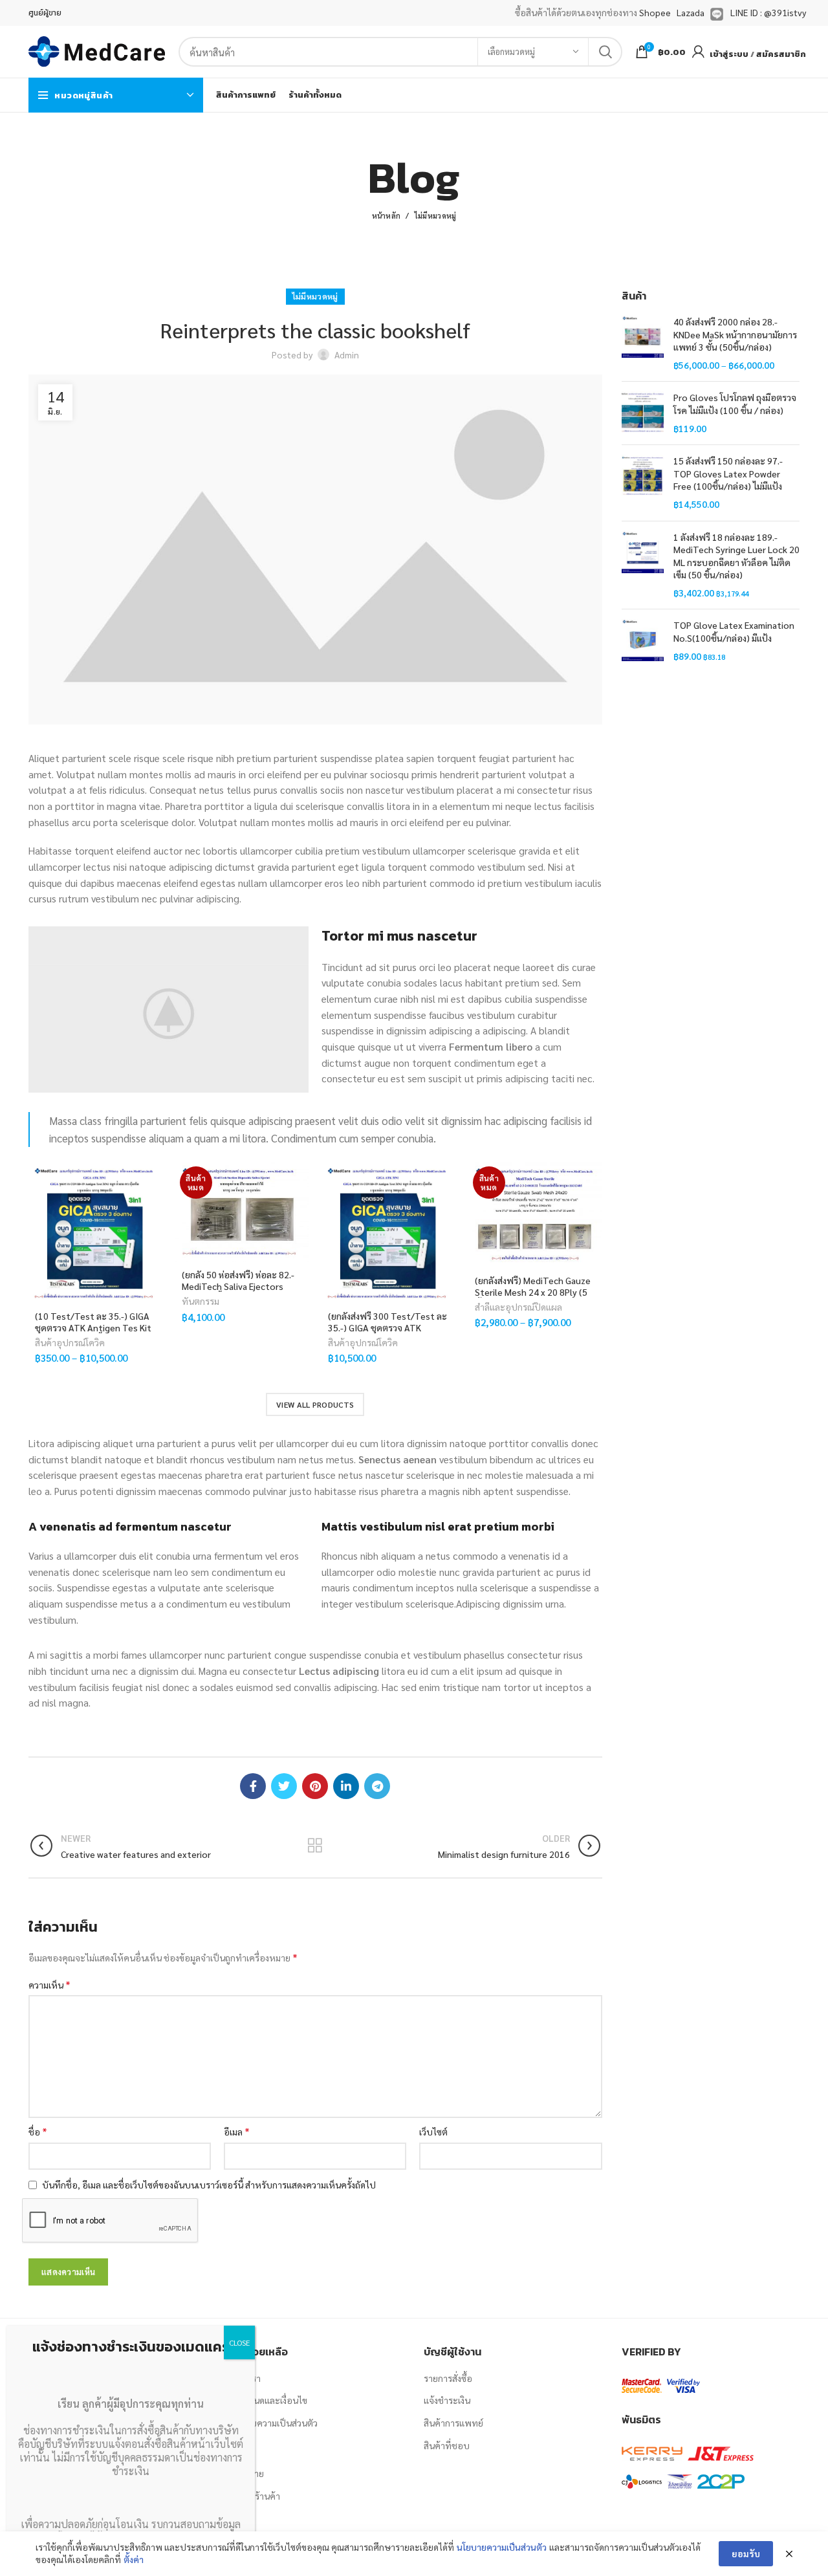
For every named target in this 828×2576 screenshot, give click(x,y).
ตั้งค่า (134, 2559)
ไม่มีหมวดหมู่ (436, 216)
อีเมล (237, 2131)
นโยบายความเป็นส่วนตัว (272, 2423)
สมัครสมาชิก (781, 54)
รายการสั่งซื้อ (448, 2378)
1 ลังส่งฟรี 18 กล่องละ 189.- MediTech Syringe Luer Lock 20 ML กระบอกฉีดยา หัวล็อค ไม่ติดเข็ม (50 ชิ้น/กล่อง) (736, 556)
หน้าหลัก (387, 216)
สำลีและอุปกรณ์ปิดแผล (518, 1307)
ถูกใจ (153, 1183)
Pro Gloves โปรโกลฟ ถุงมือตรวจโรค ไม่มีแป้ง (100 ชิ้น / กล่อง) (735, 404)
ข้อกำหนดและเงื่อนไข (267, 2400)
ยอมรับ (746, 2553)
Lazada (691, 12)
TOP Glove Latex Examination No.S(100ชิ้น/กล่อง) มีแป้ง (734, 631)
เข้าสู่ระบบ (729, 54)
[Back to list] (315, 1846)
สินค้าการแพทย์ (453, 2423)
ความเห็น (49, 1984)
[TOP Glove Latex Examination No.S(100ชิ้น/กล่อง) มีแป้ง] (643, 641)
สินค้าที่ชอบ (447, 2445)
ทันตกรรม (201, 1301)
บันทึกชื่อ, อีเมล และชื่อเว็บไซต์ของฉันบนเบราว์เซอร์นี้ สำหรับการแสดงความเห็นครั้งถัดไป (209, 2185)
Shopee (655, 12)
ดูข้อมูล (153, 1241)
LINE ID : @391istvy (768, 12)
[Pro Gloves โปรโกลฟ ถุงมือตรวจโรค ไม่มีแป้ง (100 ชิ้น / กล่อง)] (643, 413)
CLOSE (239, 2342)
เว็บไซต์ (433, 2132)
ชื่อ (38, 2131)
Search (605, 52)
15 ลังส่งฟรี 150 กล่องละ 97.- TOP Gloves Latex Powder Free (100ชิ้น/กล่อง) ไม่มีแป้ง (728, 473)
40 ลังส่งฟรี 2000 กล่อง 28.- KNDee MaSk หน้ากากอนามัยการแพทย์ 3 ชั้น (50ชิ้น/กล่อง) (735, 334)
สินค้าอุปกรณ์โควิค (70, 1342)
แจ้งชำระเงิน (447, 2400)
